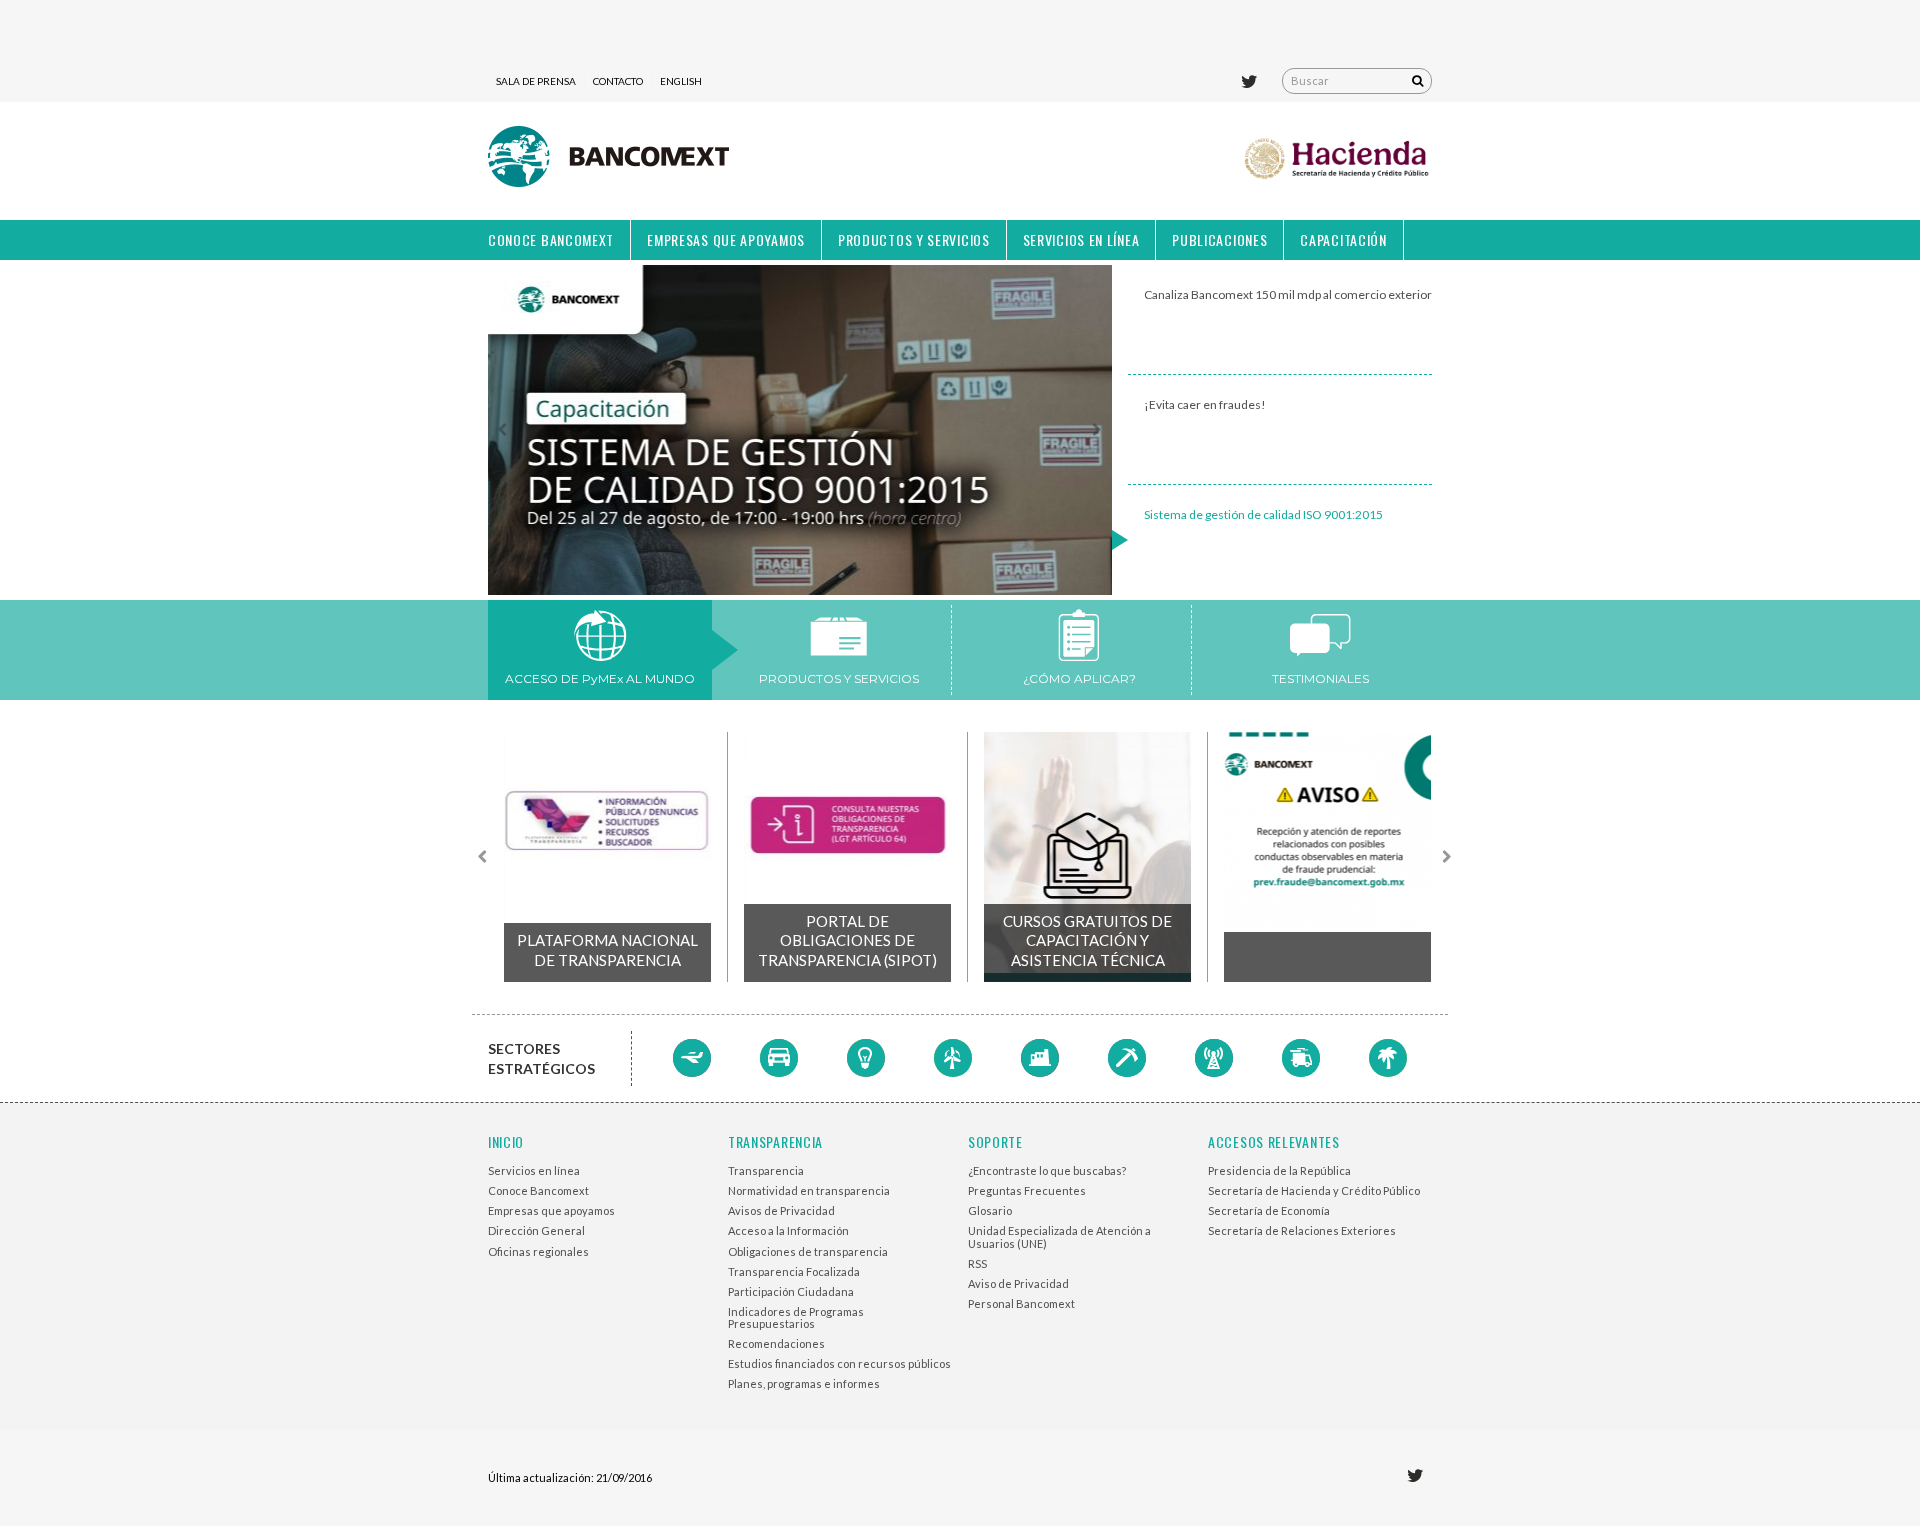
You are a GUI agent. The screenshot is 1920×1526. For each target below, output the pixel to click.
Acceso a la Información (788, 1230)
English (681, 81)
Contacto (618, 81)
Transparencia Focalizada (794, 1271)
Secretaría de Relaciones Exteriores (1302, 1230)
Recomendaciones (776, 1343)
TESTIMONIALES (1320, 678)
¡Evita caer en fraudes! (1205, 404)
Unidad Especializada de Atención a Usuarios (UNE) (1059, 1236)
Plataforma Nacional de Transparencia (607, 950)
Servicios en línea (1081, 239)
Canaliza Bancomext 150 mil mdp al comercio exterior (1288, 294)
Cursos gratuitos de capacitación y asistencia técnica (1087, 940)
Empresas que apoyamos (726, 239)
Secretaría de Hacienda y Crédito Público (1314, 1190)
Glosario (990, 1210)
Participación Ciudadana (791, 1291)
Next (1096, 430)
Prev (504, 430)
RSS (977, 1263)
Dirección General (536, 1230)
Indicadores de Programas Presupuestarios (796, 1317)
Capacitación (1343, 239)
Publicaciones (1219, 239)
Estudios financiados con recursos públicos (839, 1363)
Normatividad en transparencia (809, 1190)
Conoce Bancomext (551, 239)
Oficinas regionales (538, 1251)
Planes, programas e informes (804, 1383)
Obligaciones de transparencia (808, 1251)
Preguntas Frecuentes (1027, 1190)
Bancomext (608, 161)
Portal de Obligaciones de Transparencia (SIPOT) (847, 940)
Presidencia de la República (1279, 1170)
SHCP (1338, 161)
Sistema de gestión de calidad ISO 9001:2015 (1263, 514)
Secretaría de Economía (1269, 1210)
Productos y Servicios (914, 239)
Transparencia (766, 1170)
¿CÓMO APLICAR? (1079, 678)
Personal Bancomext (1021, 1303)
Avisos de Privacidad (781, 1210)
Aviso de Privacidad (1018, 1283)
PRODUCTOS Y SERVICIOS (839, 678)
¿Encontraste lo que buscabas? (1047, 1170)
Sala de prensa (536, 81)
